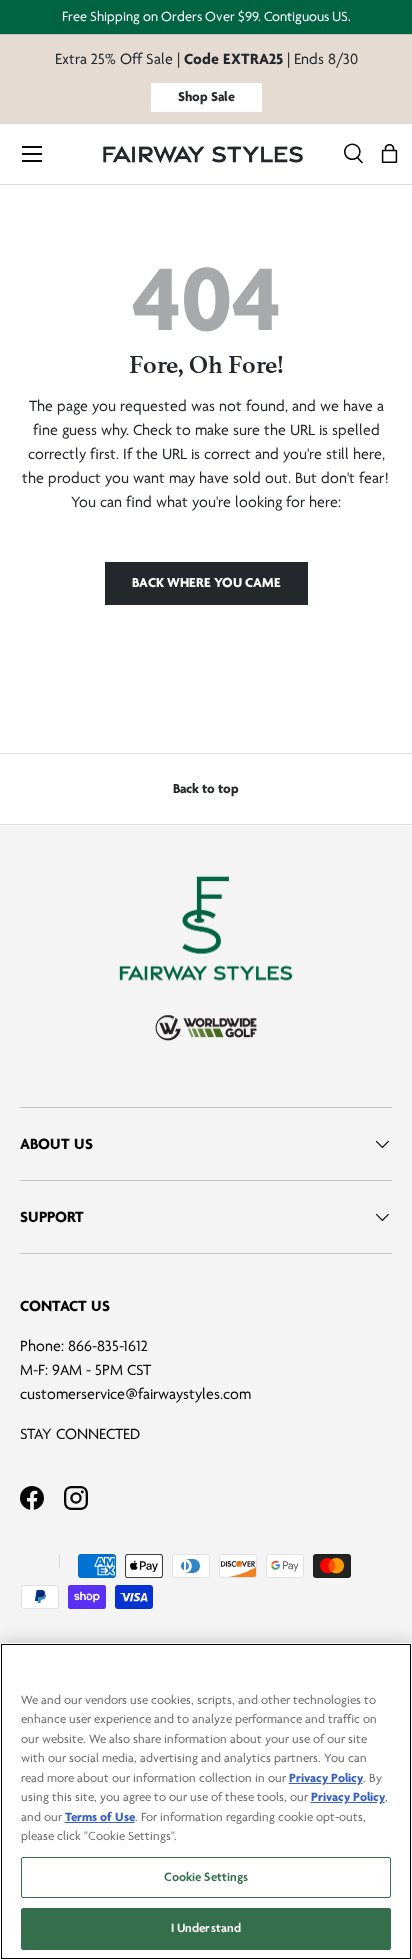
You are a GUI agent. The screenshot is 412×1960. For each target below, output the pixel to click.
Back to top (206, 788)
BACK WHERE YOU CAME (206, 582)
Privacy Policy (326, 1778)
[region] (206, 1801)
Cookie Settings (206, 1877)
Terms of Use (100, 1817)
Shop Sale (206, 96)
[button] (389, 154)
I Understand (206, 1928)
